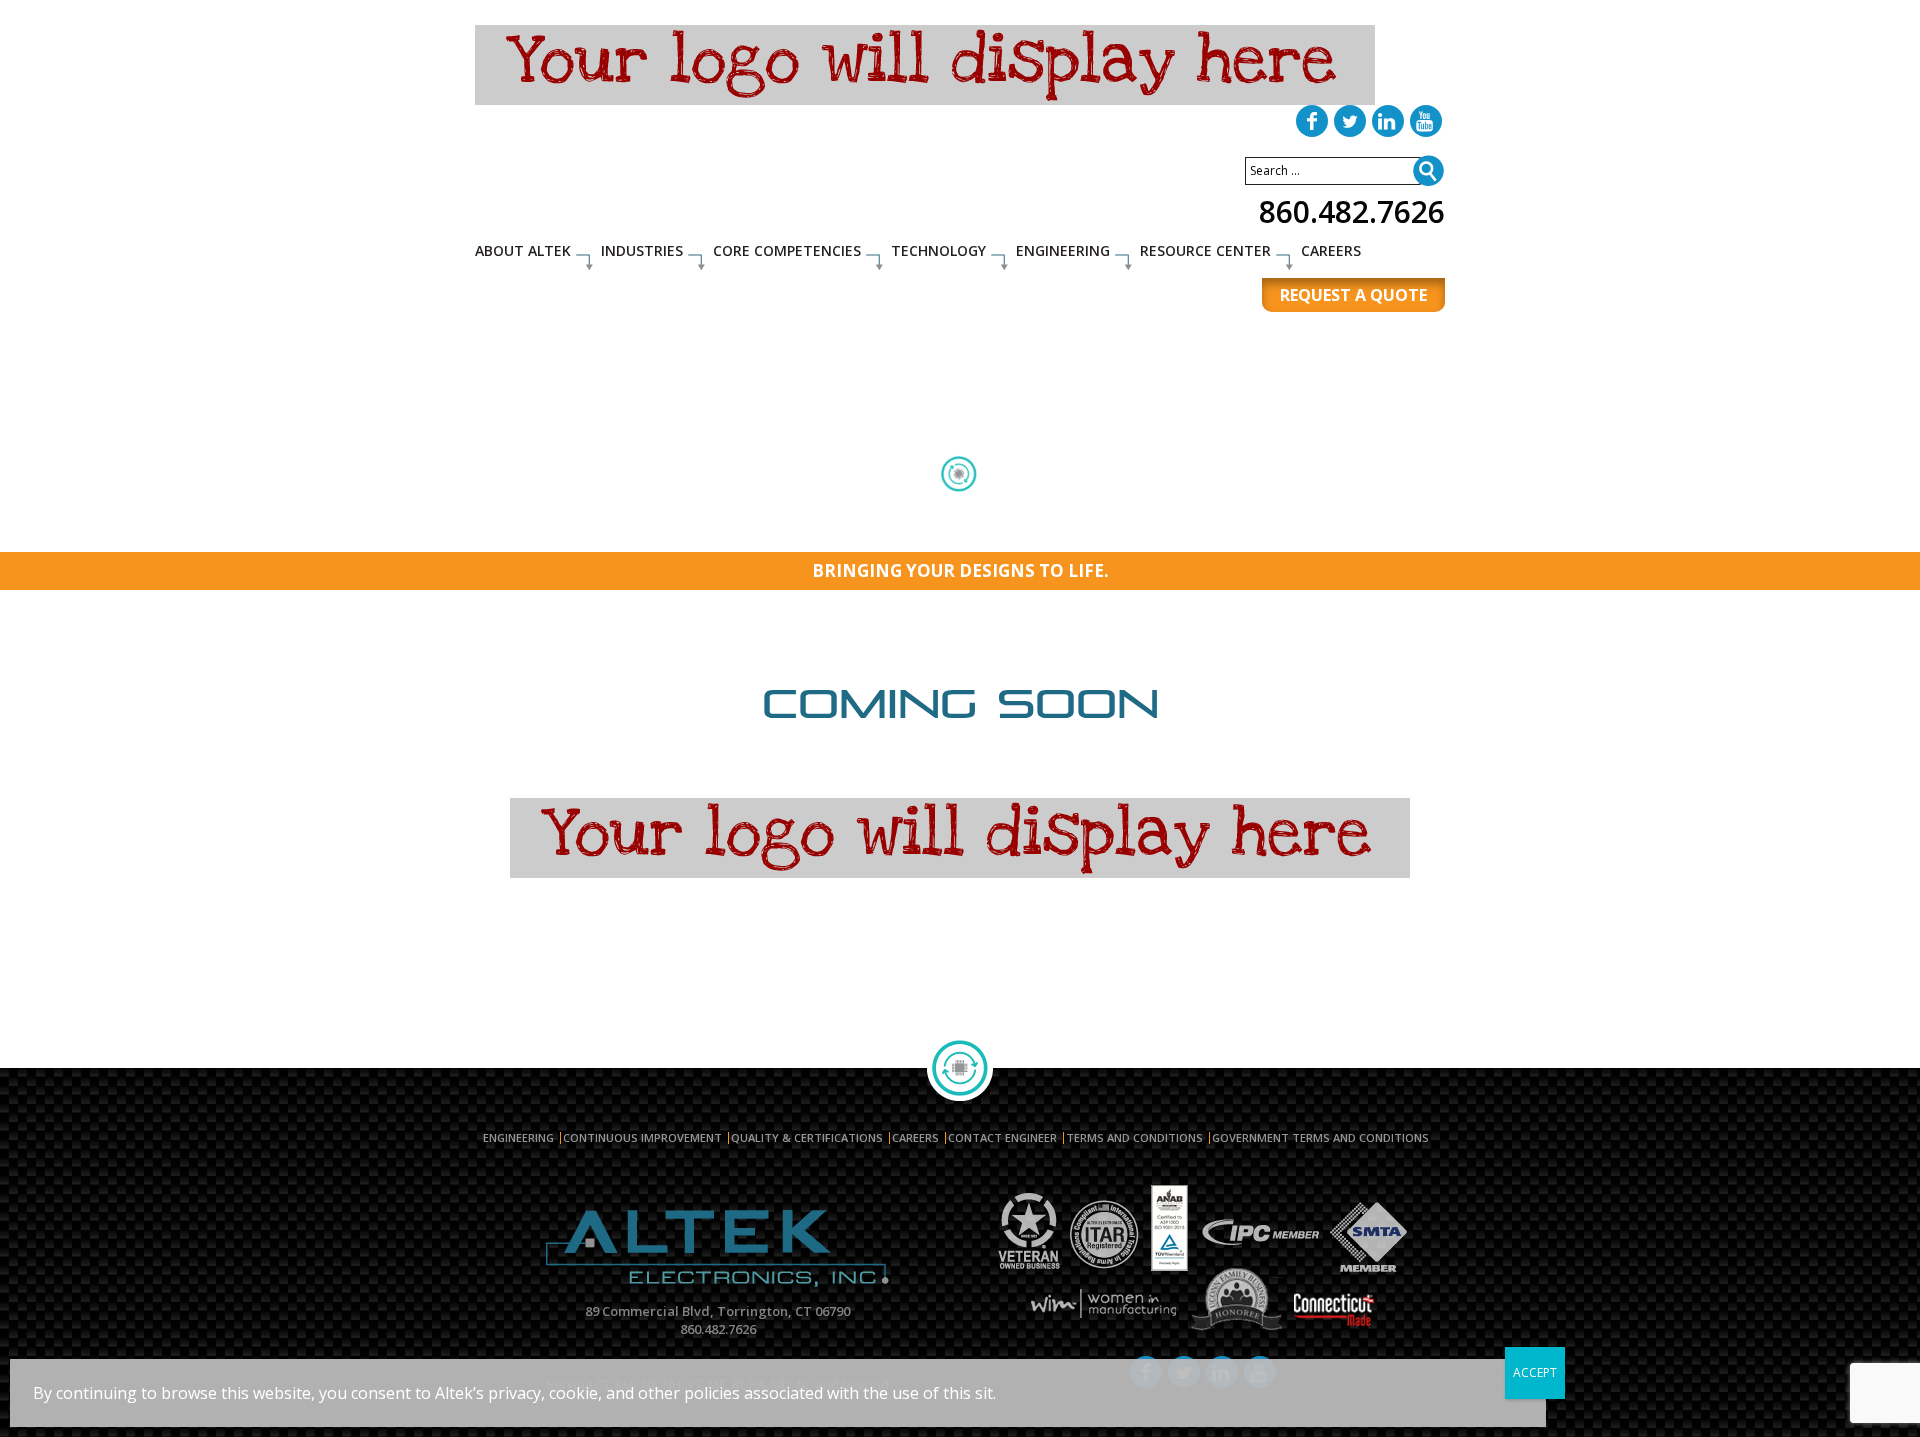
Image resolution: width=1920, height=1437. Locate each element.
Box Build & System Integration (714, 531)
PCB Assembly (530, 507)
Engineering (1063, 250)
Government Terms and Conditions (1320, 1138)
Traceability (1199, 531)
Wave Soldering (888, 531)
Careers (1331, 250)
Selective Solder (539, 531)
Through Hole (758, 507)
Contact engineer (1002, 1138)
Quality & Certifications (807, 1138)
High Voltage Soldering (1310, 507)
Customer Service (1318, 531)
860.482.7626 (1352, 211)
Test (1197, 507)
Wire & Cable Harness (946, 507)
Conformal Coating (1099, 507)
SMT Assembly (644, 507)
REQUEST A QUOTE (1353, 295)
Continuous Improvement (642, 1138)
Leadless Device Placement (1049, 531)
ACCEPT (1535, 1372)
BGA (840, 507)
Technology (938, 250)
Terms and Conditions (1134, 1138)
